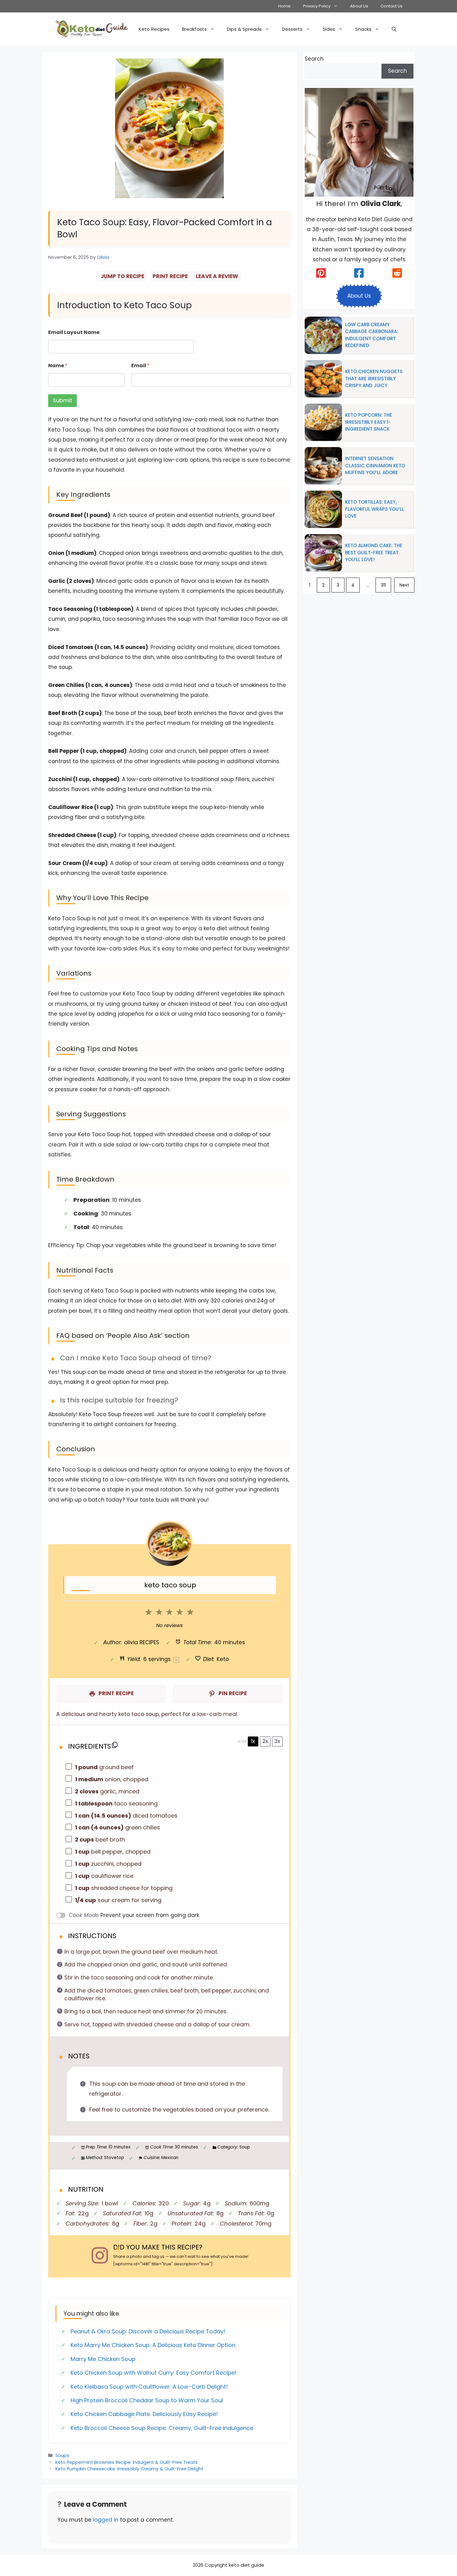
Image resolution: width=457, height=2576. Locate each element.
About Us (359, 6)
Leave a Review (217, 276)
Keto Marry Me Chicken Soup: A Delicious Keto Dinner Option (153, 2345)
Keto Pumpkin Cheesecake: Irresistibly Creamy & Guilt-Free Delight (129, 2469)
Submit (62, 400)
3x (277, 1741)
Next (404, 585)
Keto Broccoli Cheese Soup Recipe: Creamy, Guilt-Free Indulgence (162, 2428)
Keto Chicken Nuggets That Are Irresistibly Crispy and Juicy (374, 378)
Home (284, 6)
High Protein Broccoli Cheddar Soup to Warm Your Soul (147, 2400)
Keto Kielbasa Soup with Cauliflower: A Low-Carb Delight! (149, 2387)
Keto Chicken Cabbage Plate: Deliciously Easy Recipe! (144, 2414)
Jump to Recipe (122, 276)
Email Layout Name (74, 332)
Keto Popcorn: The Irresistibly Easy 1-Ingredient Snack (369, 422)
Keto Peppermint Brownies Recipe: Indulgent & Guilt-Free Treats (127, 2462)
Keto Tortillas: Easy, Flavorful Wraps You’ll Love (375, 509)
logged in (106, 2520)
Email (140, 366)
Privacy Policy (317, 6)
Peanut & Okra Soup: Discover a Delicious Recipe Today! (148, 2331)
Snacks (363, 29)
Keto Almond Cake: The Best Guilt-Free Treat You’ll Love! (374, 552)
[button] (394, 29)
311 (383, 585)
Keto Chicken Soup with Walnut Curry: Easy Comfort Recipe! (154, 2373)
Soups (62, 2455)
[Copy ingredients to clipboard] (115, 1745)
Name (58, 366)
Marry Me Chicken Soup (103, 2359)
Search (314, 59)
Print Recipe (170, 276)
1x (253, 1741)
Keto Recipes (154, 29)
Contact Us (392, 6)
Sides (329, 29)
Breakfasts (194, 29)
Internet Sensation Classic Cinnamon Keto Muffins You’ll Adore (375, 465)
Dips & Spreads (244, 29)
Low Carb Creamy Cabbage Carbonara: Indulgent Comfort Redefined (372, 335)
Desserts (292, 29)
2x (265, 1741)
